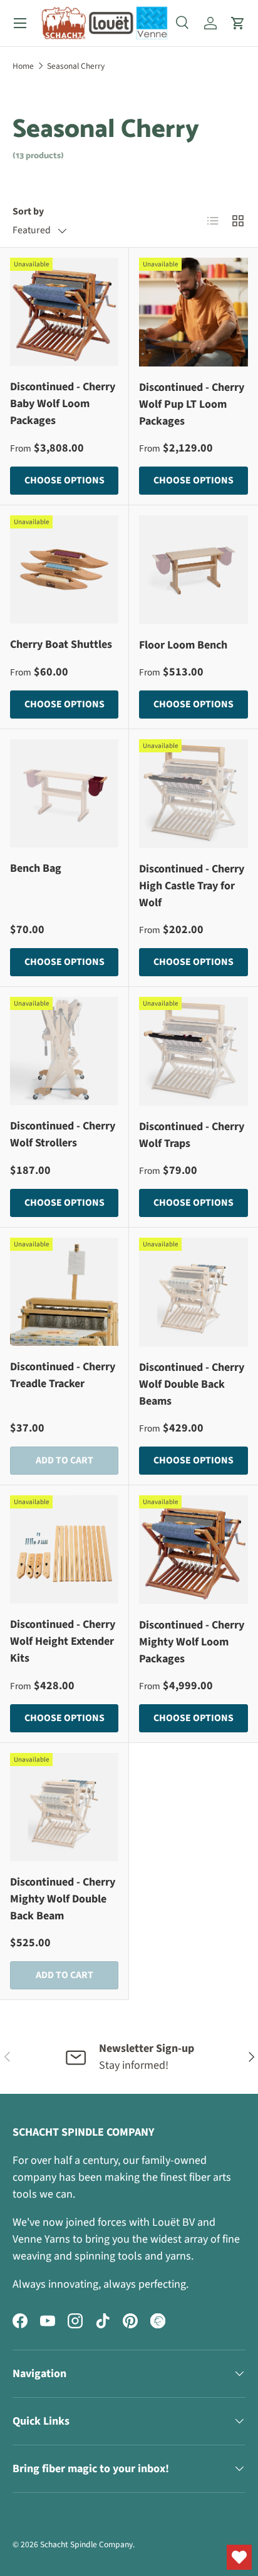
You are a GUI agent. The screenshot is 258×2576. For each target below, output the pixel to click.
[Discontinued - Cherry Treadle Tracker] (64, 1292)
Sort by (28, 211)
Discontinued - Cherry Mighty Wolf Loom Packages (192, 1642)
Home (23, 66)
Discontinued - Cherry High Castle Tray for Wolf (192, 886)
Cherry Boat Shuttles (61, 644)
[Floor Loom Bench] (194, 570)
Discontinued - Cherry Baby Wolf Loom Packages (63, 404)
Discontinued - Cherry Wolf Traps (192, 1135)
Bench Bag (36, 868)
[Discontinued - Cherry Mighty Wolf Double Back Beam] (64, 1807)
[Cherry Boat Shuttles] (64, 569)
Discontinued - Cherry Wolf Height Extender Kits (63, 1641)
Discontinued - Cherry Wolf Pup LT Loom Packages (192, 404)
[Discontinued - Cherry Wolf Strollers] (64, 1051)
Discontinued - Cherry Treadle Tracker (63, 1375)
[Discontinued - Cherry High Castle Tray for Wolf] (194, 794)
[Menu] (20, 23)
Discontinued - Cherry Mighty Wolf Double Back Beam (63, 1899)
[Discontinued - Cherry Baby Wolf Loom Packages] (64, 312)
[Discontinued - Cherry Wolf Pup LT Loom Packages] (194, 312)
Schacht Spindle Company (86, 2544)
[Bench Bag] (64, 793)
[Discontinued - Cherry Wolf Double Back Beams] (194, 1292)
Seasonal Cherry (76, 66)
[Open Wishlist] (239, 2557)
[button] (238, 23)
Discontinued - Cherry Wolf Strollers (63, 1134)
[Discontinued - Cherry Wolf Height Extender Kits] (64, 1549)
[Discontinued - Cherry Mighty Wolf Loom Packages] (194, 1550)
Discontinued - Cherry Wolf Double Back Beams (192, 1384)
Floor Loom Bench (183, 645)
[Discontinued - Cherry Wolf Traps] (194, 1051)
